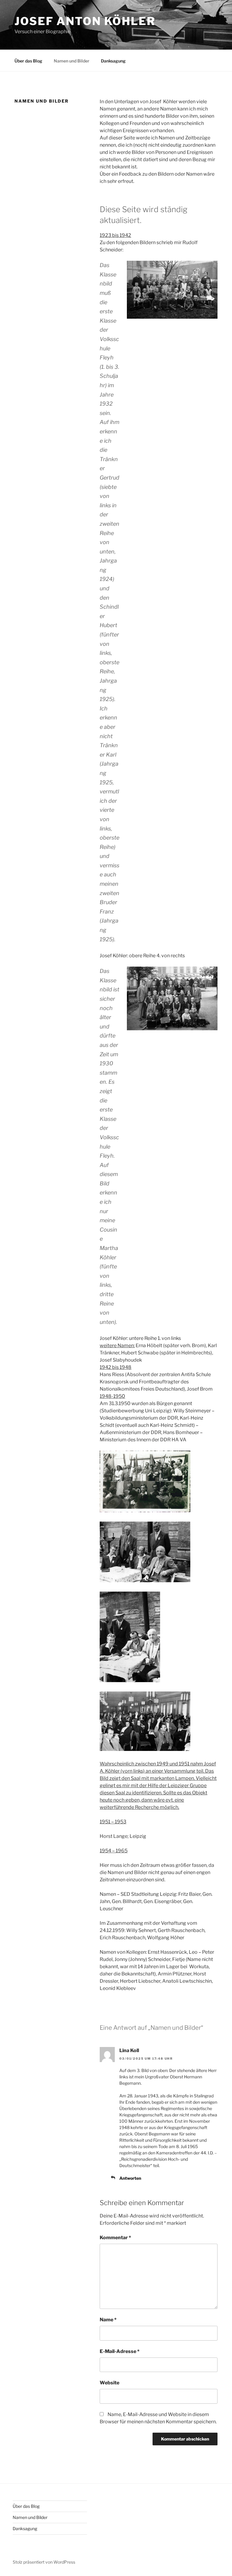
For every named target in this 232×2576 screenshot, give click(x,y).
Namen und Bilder (72, 61)
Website (110, 2383)
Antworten (130, 2178)
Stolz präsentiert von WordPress (44, 2562)
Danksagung (113, 61)
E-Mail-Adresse (120, 2351)
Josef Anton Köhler (85, 21)
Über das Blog (28, 61)
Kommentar (115, 2238)
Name (108, 2320)
